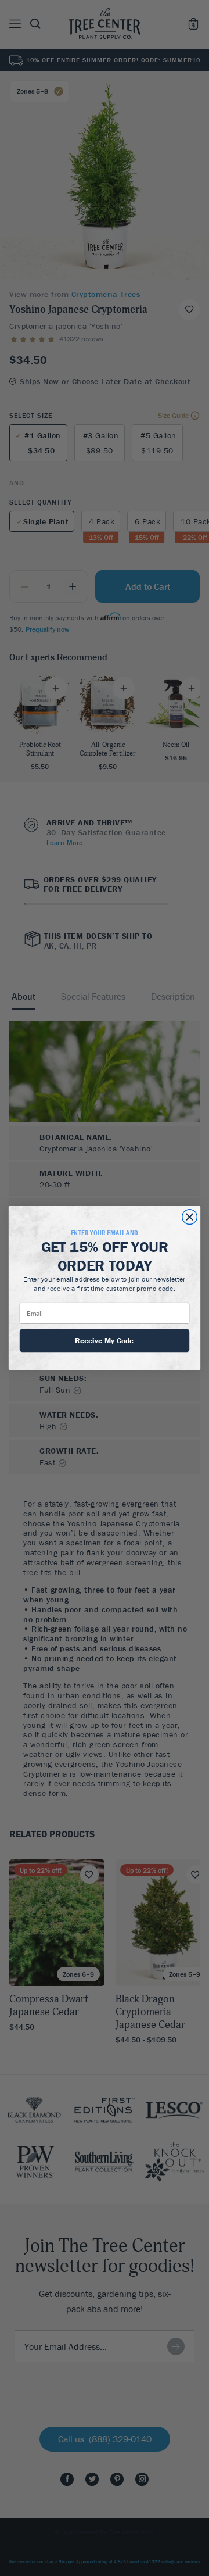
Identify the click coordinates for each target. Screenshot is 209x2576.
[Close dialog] (190, 1217)
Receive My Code (104, 1340)
